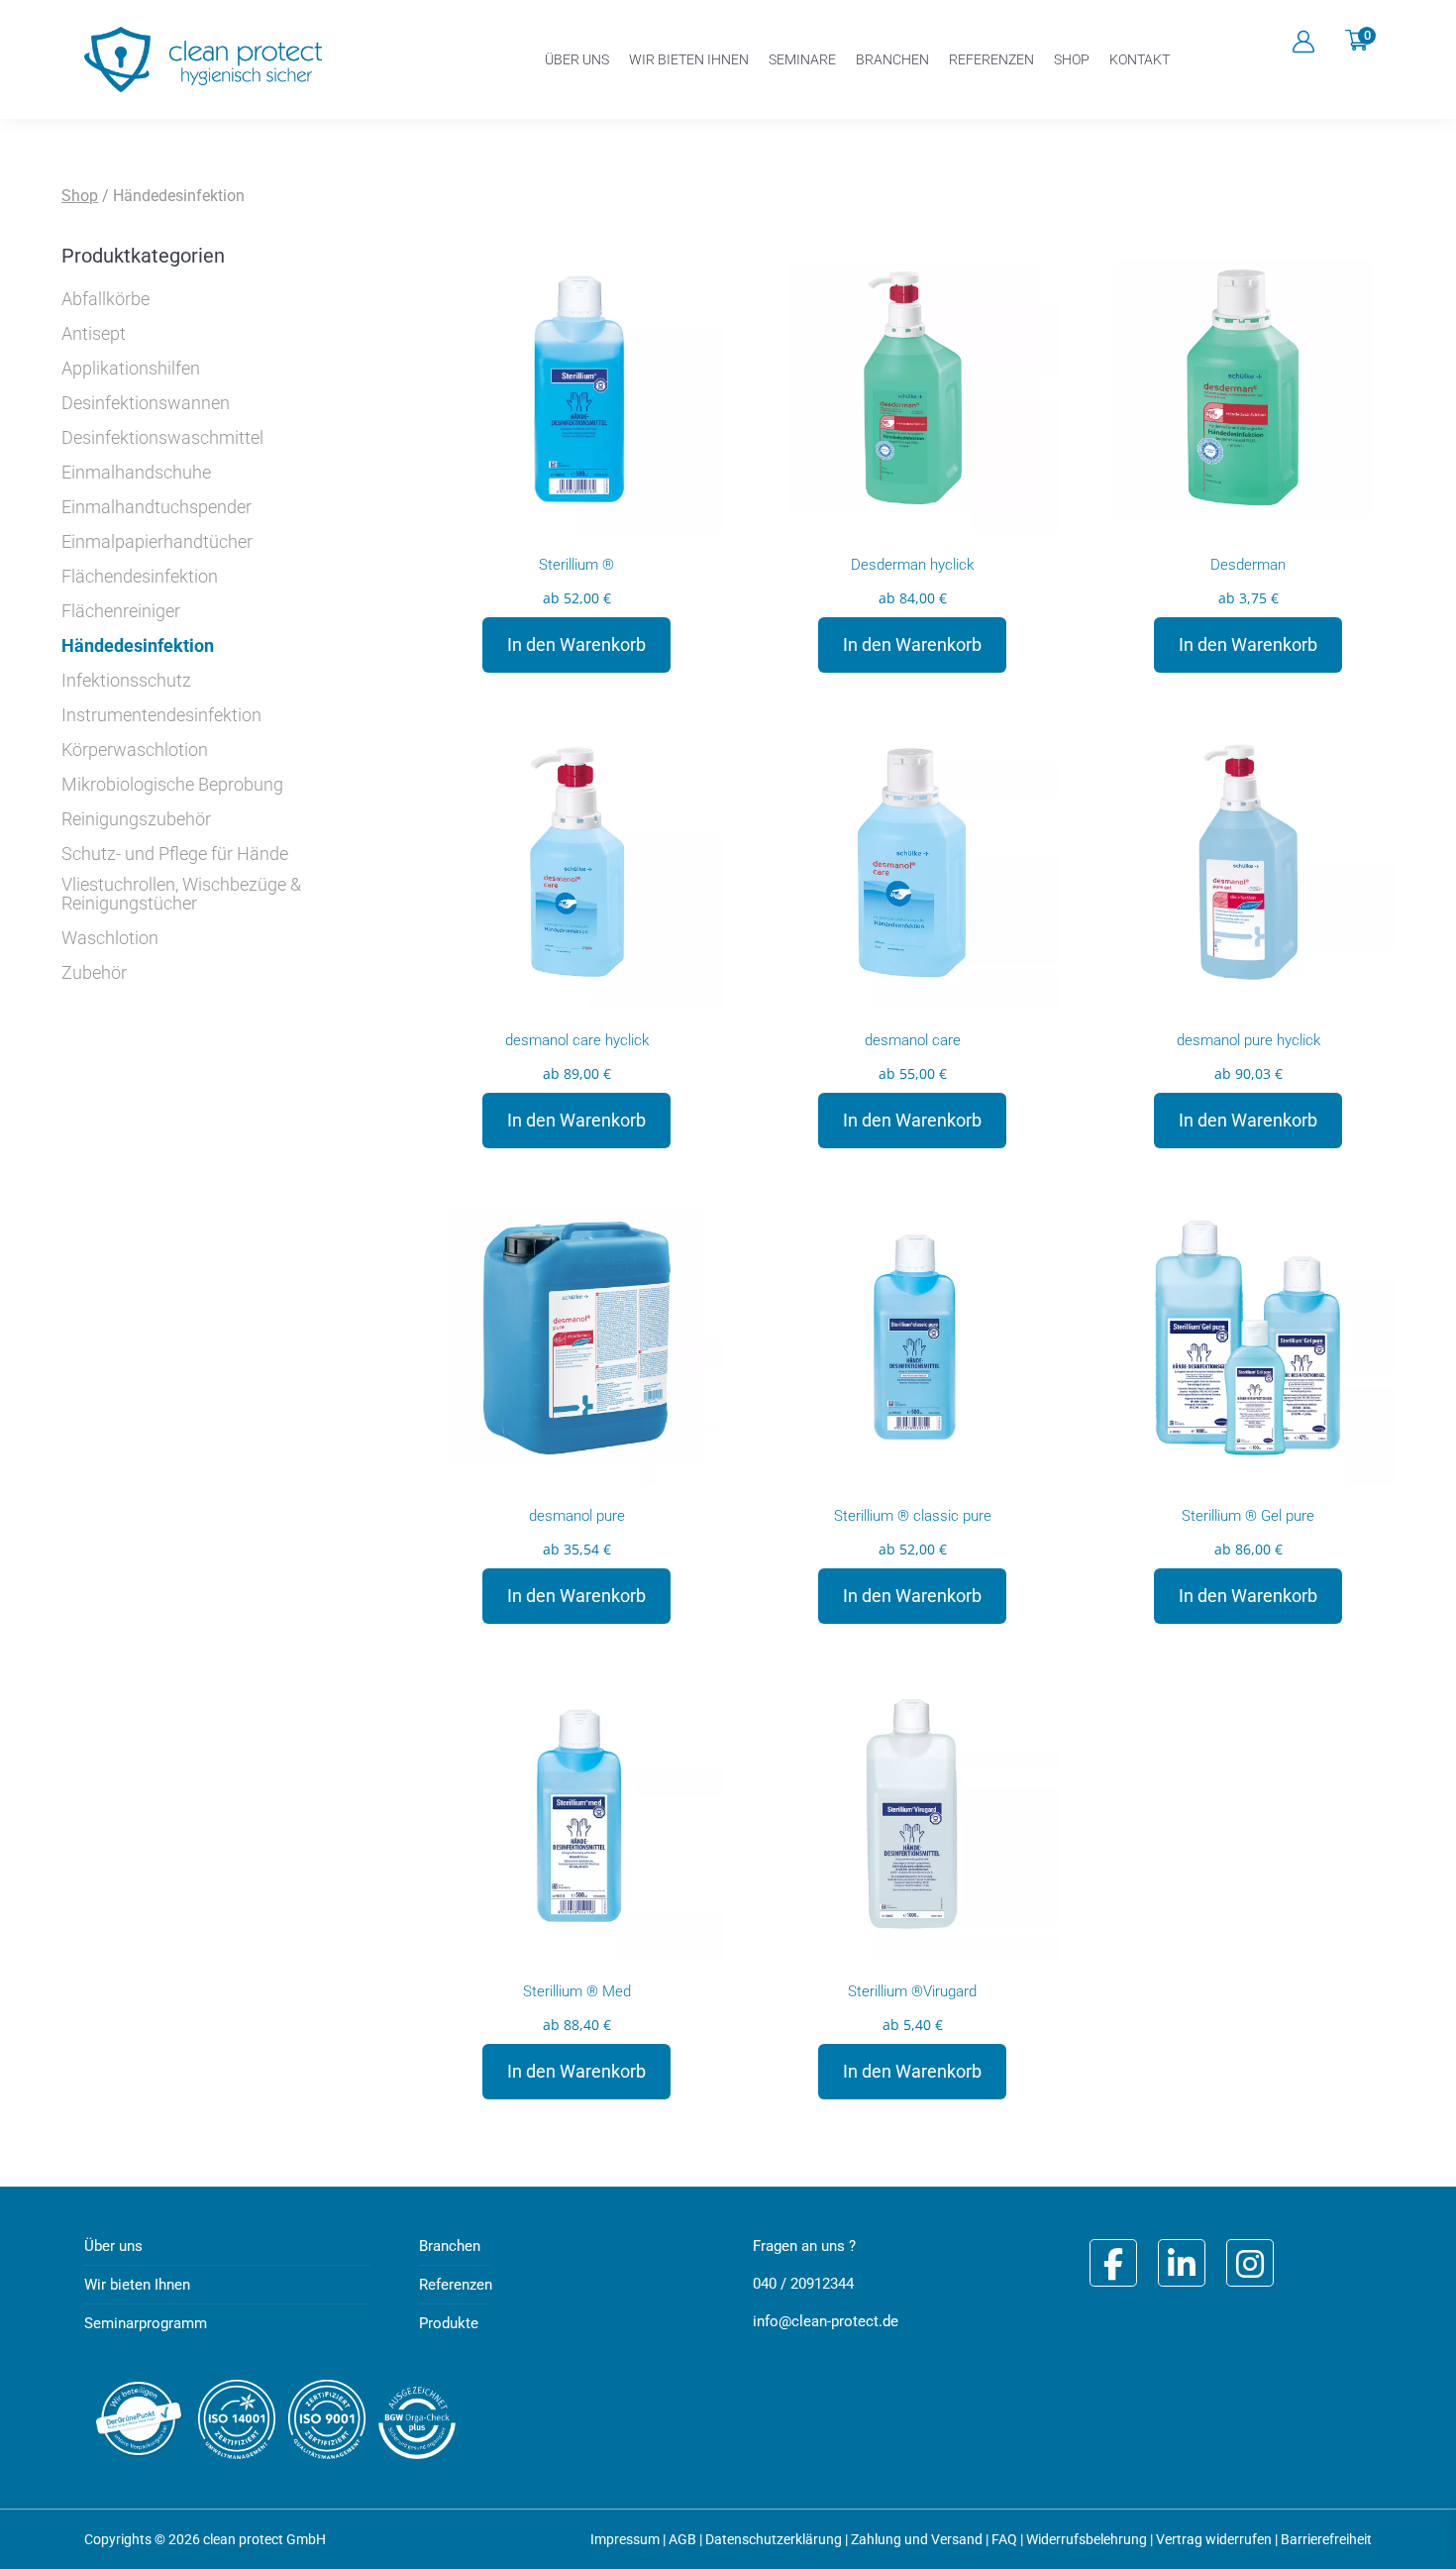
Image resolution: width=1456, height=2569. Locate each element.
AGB (682, 2539)
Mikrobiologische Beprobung (172, 785)
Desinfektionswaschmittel (162, 438)
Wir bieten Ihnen (137, 2285)
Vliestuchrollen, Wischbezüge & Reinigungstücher (181, 894)
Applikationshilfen (131, 369)
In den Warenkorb (576, 644)
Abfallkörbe (105, 299)
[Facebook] (1113, 2263)
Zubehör (94, 973)
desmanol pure (577, 1516)
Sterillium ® (576, 565)
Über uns (113, 2246)
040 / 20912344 (803, 2284)
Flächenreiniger (121, 611)
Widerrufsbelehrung (1087, 2539)
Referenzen (456, 2285)
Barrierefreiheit (1326, 2539)
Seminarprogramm (146, 2323)
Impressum (625, 2539)
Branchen (450, 2246)
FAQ (1004, 2539)
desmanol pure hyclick (1248, 1040)
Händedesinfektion (138, 646)
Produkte (449, 2323)
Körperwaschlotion (135, 750)
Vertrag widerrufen (1214, 2539)
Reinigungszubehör (136, 819)
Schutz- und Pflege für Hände (175, 854)
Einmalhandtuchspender (156, 507)
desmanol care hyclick (577, 1040)
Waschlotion (110, 938)
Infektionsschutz (126, 681)
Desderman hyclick (912, 565)
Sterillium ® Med (577, 1991)
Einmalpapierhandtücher (157, 542)
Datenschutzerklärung (774, 2539)
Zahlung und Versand (917, 2539)
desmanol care (913, 1040)
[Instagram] (1250, 2263)
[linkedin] (1182, 2263)
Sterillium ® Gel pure (1248, 1516)
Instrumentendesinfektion (161, 715)
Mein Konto (1303, 42)
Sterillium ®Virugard (912, 1991)
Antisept (94, 334)
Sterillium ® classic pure (913, 1516)
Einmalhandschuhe (136, 473)
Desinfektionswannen (146, 403)
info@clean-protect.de (826, 2321)
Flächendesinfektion (140, 577)
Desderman (1248, 565)
